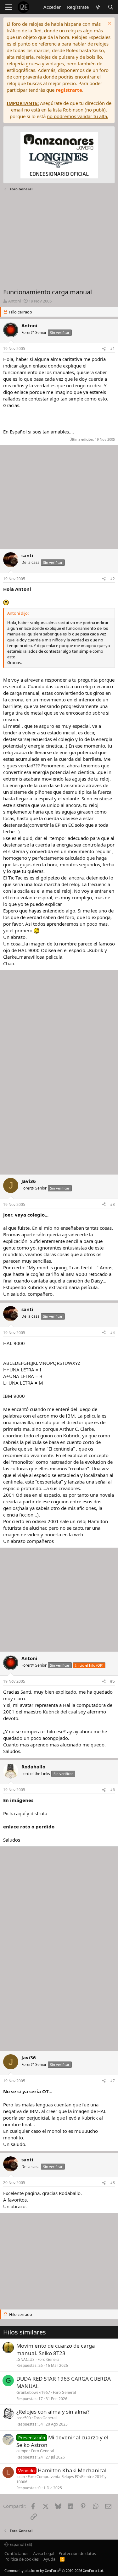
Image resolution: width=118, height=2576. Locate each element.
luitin (21, 2477)
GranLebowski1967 (33, 2392)
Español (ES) (20, 2544)
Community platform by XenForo (54, 2571)
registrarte (69, 90)
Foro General (49, 2359)
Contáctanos (16, 2553)
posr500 (24, 2418)
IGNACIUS (25, 2359)
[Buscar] (111, 7)
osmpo (22, 2451)
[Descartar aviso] (109, 24)
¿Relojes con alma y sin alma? (53, 2412)
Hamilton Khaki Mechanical (72, 2470)
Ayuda (49, 2559)
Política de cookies (22, 2559)
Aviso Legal (44, 2553)
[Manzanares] (59, 156)
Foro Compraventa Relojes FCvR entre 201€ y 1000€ (61, 2479)
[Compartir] (104, 349)
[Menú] (9, 7)
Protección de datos (77, 2553)
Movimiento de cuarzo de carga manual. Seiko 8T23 (56, 2349)
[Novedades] (98, 7)
